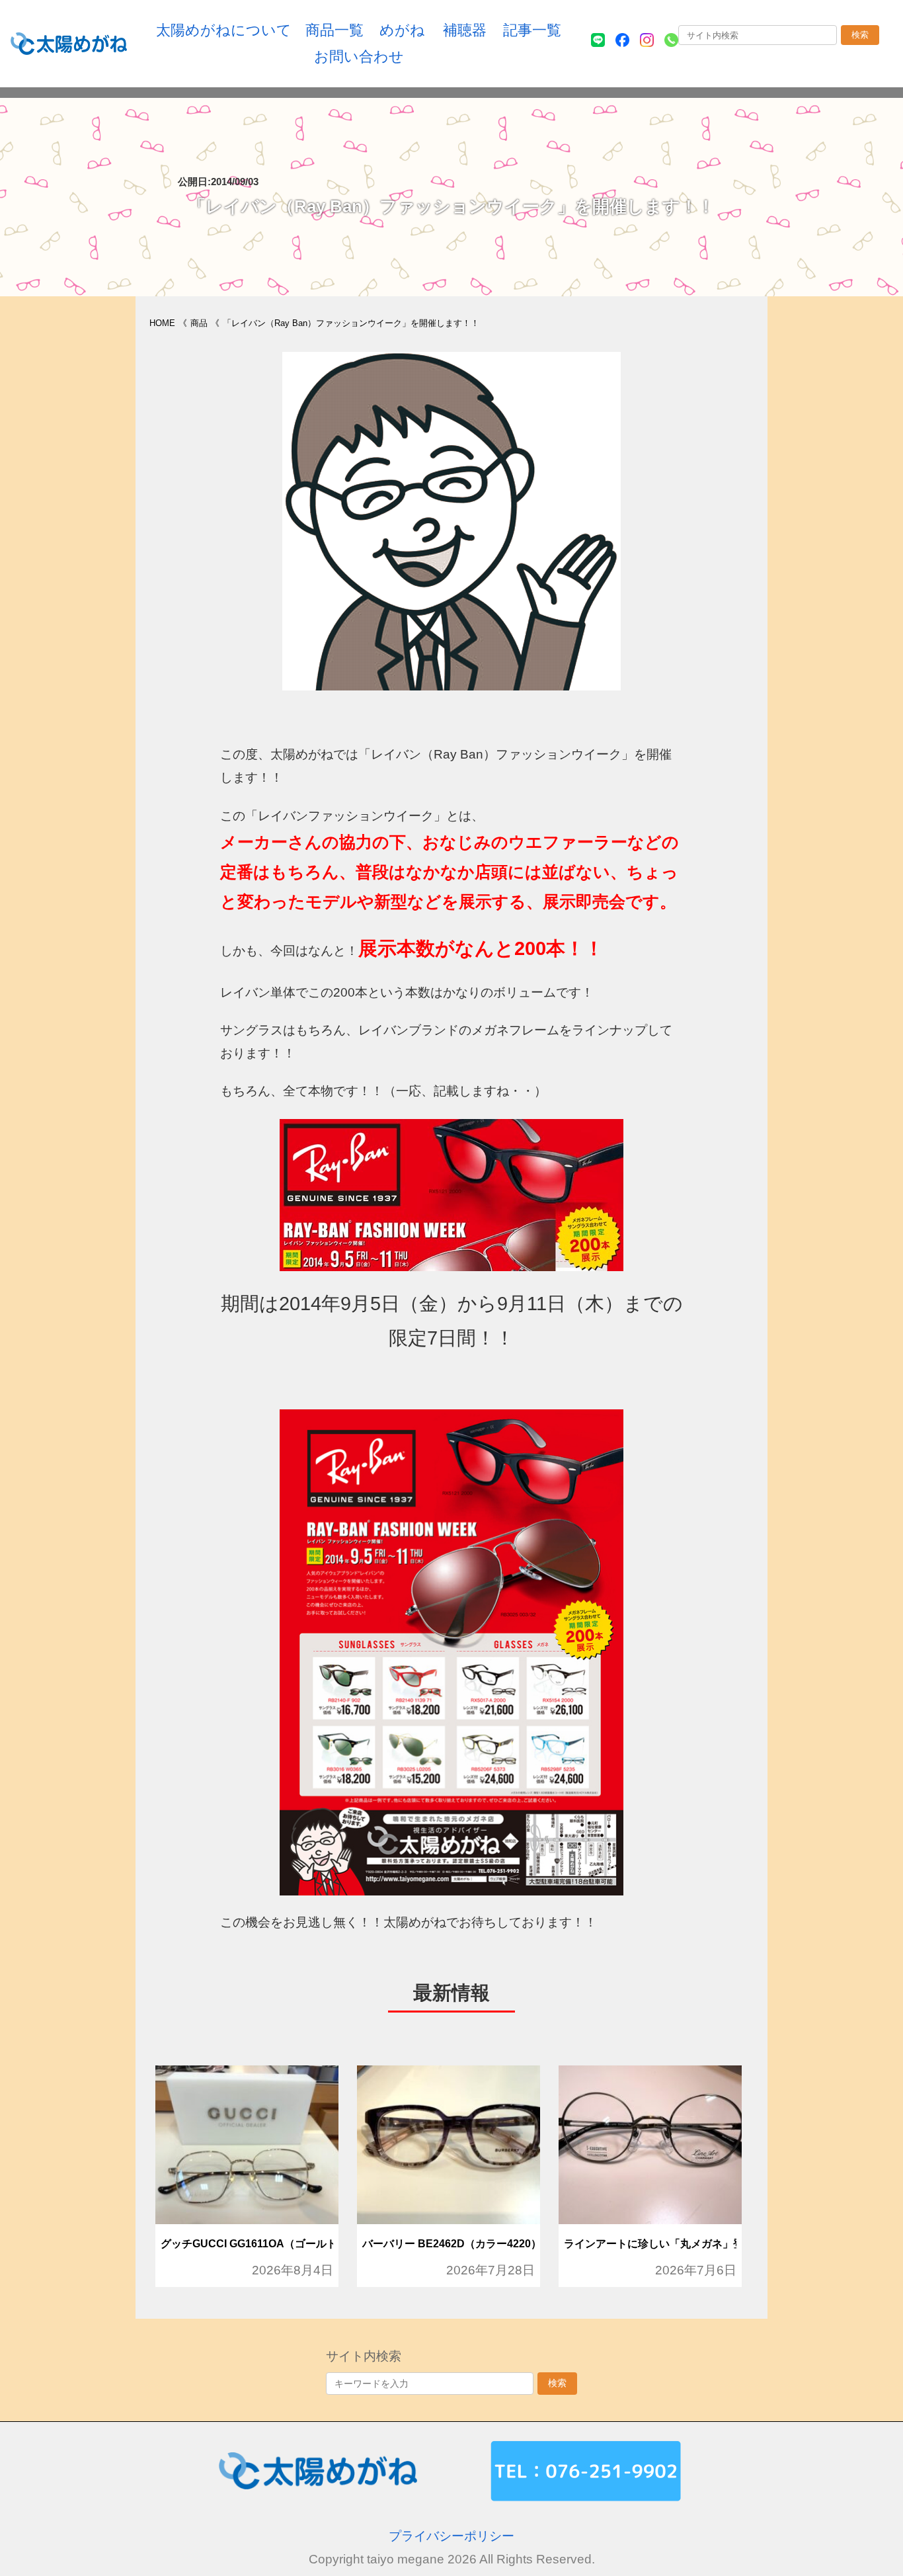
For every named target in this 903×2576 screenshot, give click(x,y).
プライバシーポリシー (451, 2536)
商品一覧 (334, 30)
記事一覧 (532, 30)
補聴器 (465, 30)
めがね (402, 30)
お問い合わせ (359, 57)
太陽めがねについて (224, 30)
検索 (860, 35)
